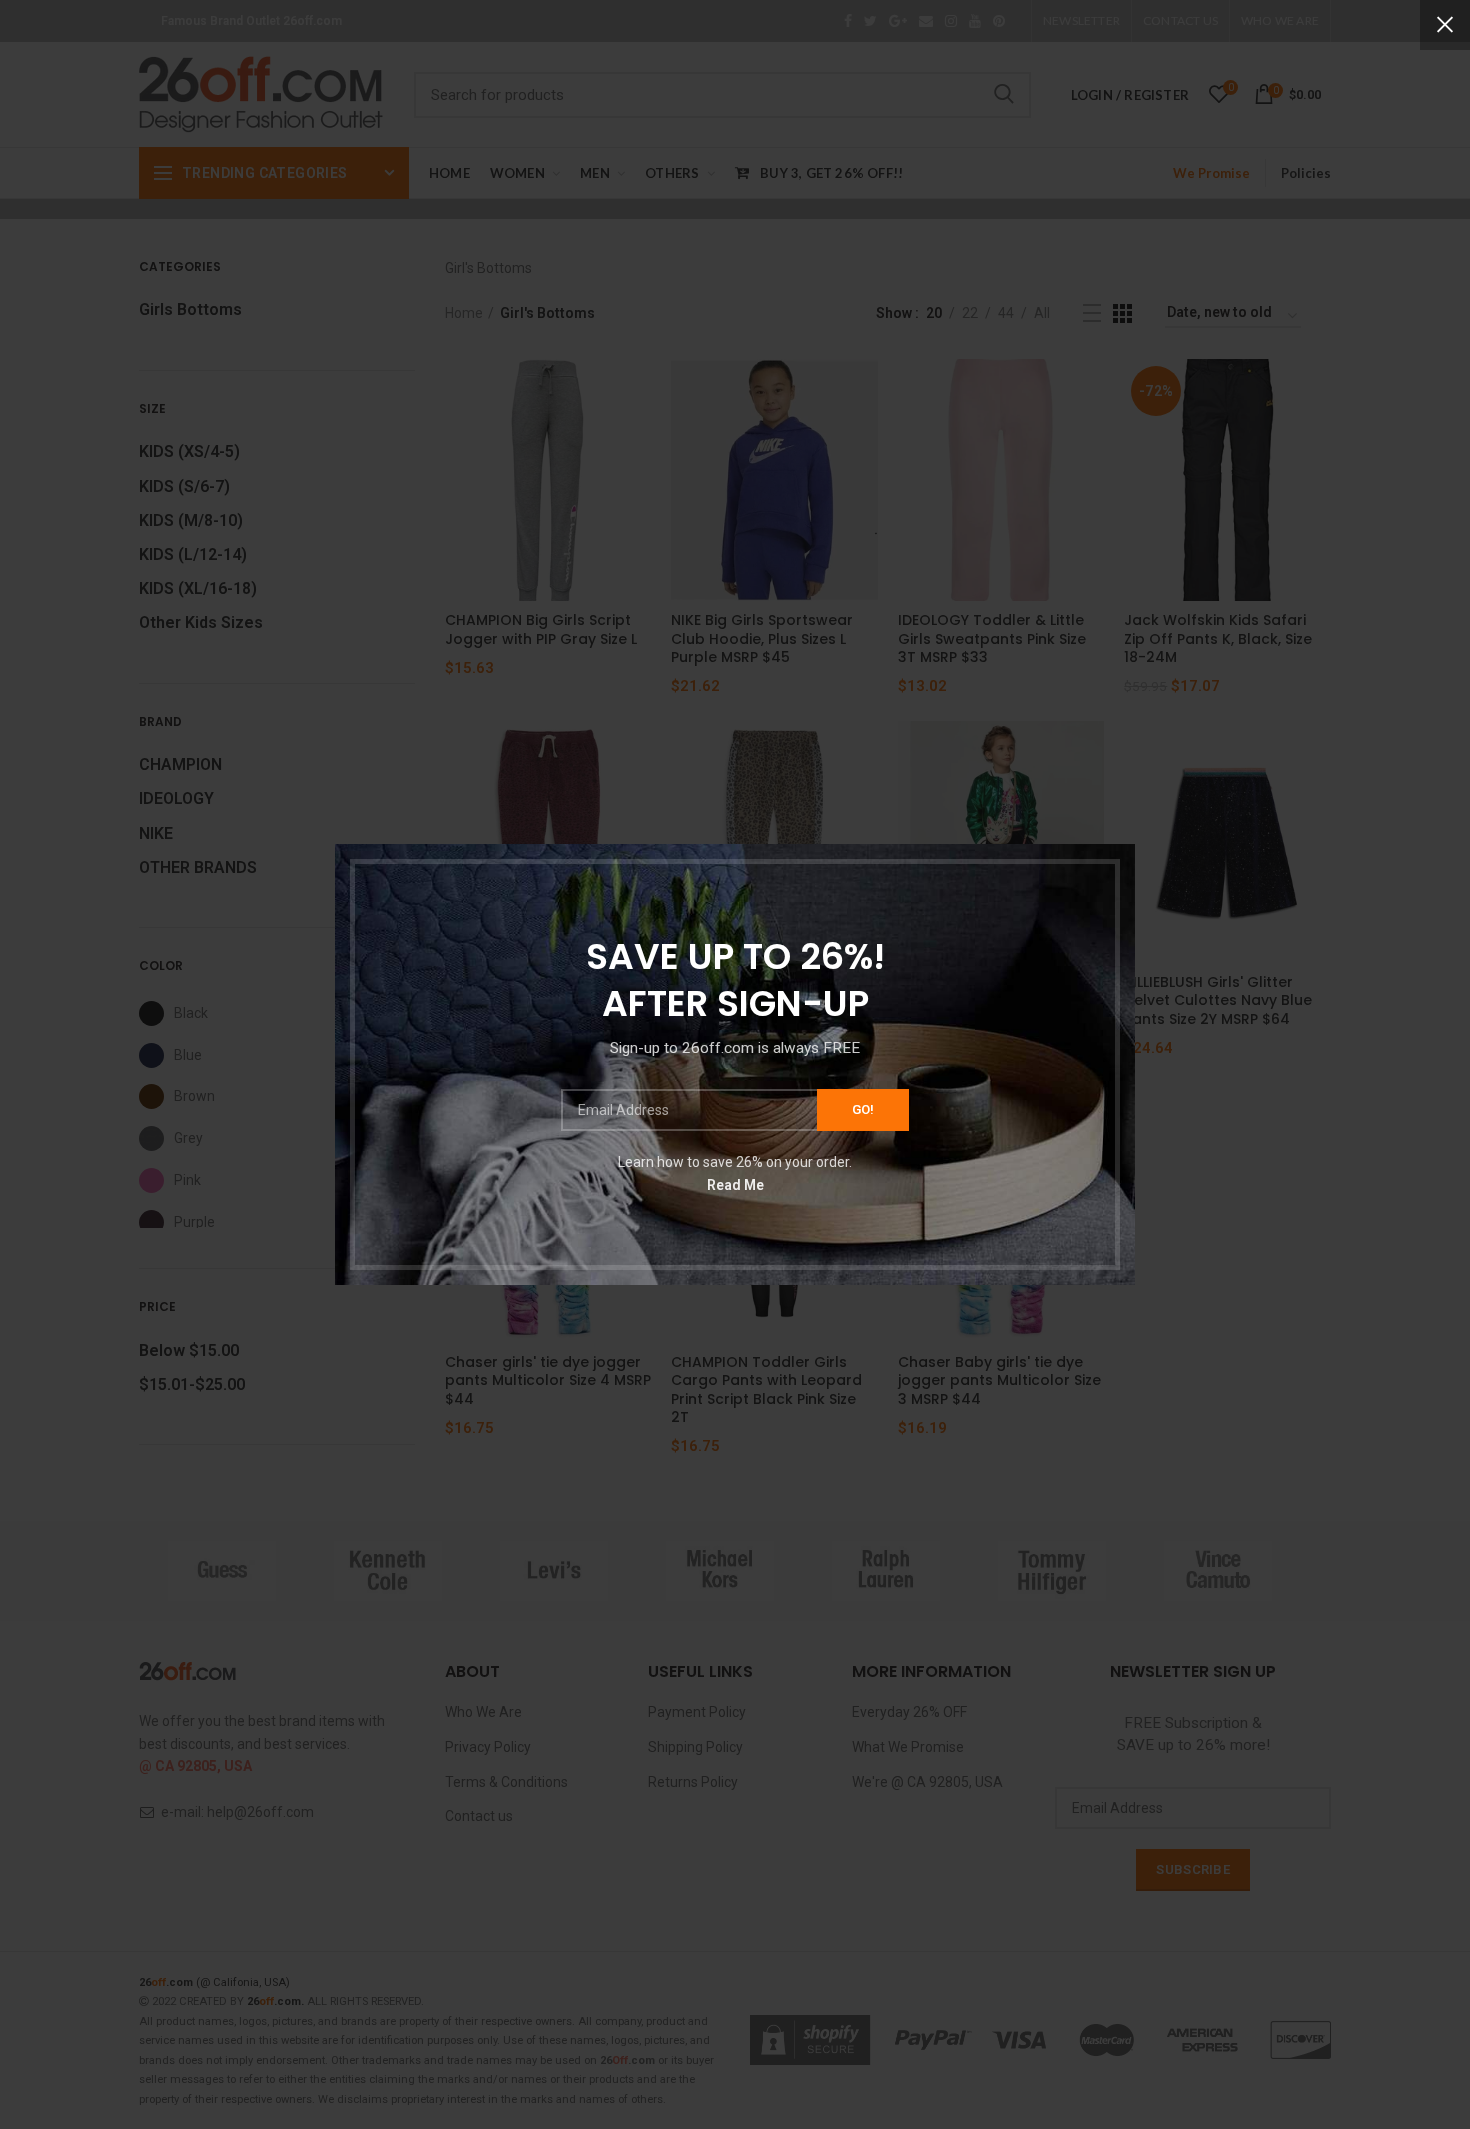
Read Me (735, 1184)
